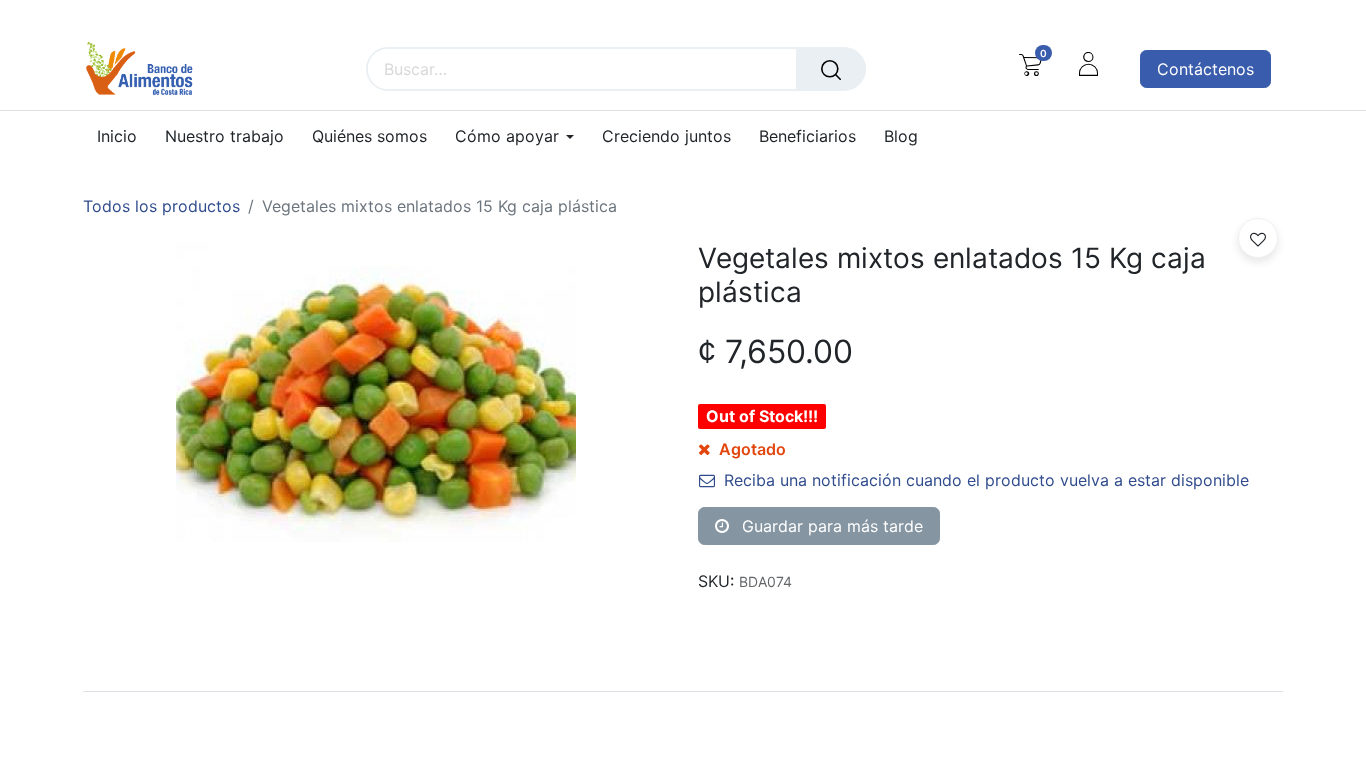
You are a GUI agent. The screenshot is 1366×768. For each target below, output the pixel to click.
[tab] (683, 691)
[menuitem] (124, 136)
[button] (1258, 238)
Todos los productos (161, 206)
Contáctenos (1205, 69)
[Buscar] (831, 69)
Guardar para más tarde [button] (830, 526)
